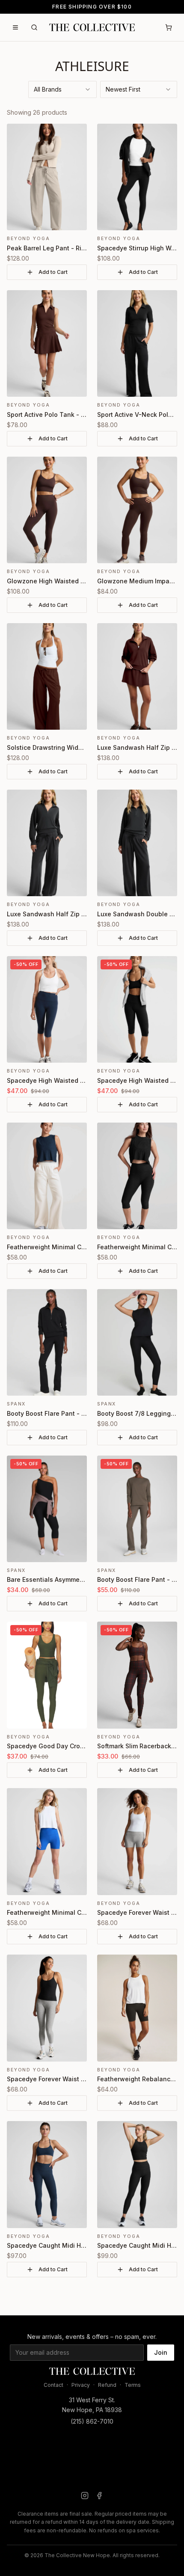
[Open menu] (15, 27)
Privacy (81, 2385)
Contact (53, 2385)
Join (161, 2352)
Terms (133, 2385)
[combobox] (62, 89)
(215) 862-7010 (92, 2421)
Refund (107, 2385)
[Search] (34, 27)
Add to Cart (53, 272)
